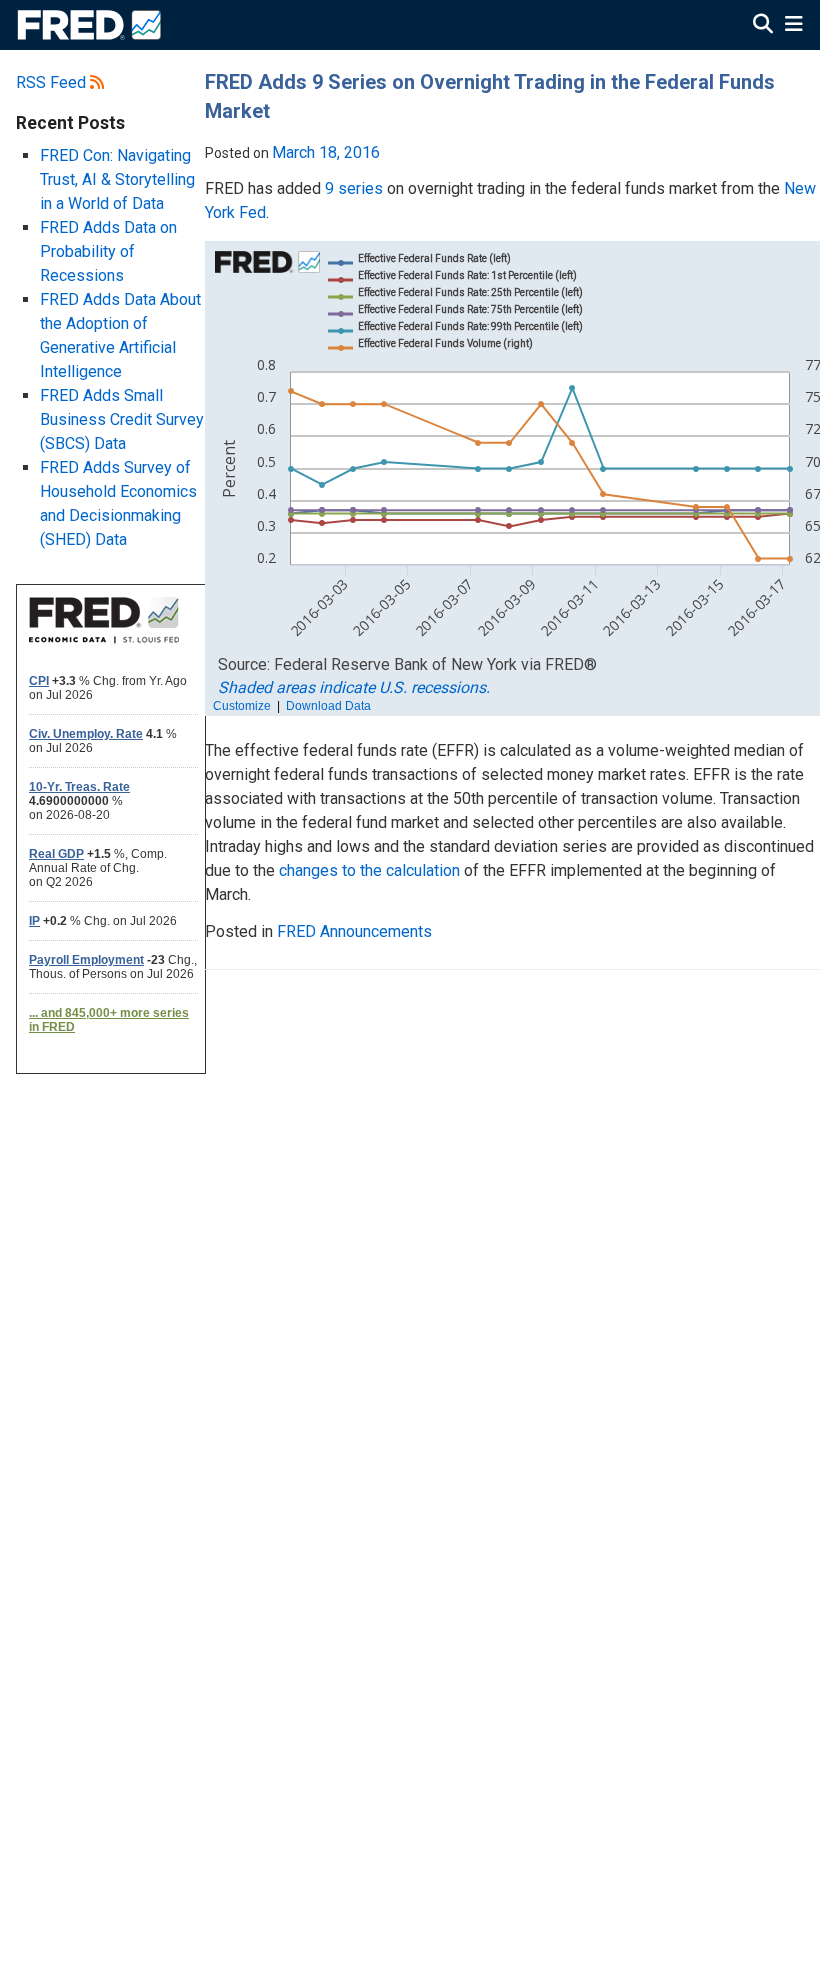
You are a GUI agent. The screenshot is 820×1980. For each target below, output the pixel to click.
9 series (354, 188)
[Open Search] (763, 26)
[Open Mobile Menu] (793, 26)
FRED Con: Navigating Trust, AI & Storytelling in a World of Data (117, 179)
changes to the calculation (369, 870)
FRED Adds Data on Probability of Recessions (108, 251)
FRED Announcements (354, 931)
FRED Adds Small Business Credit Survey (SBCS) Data (122, 419)
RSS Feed (53, 82)
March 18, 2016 (326, 152)
